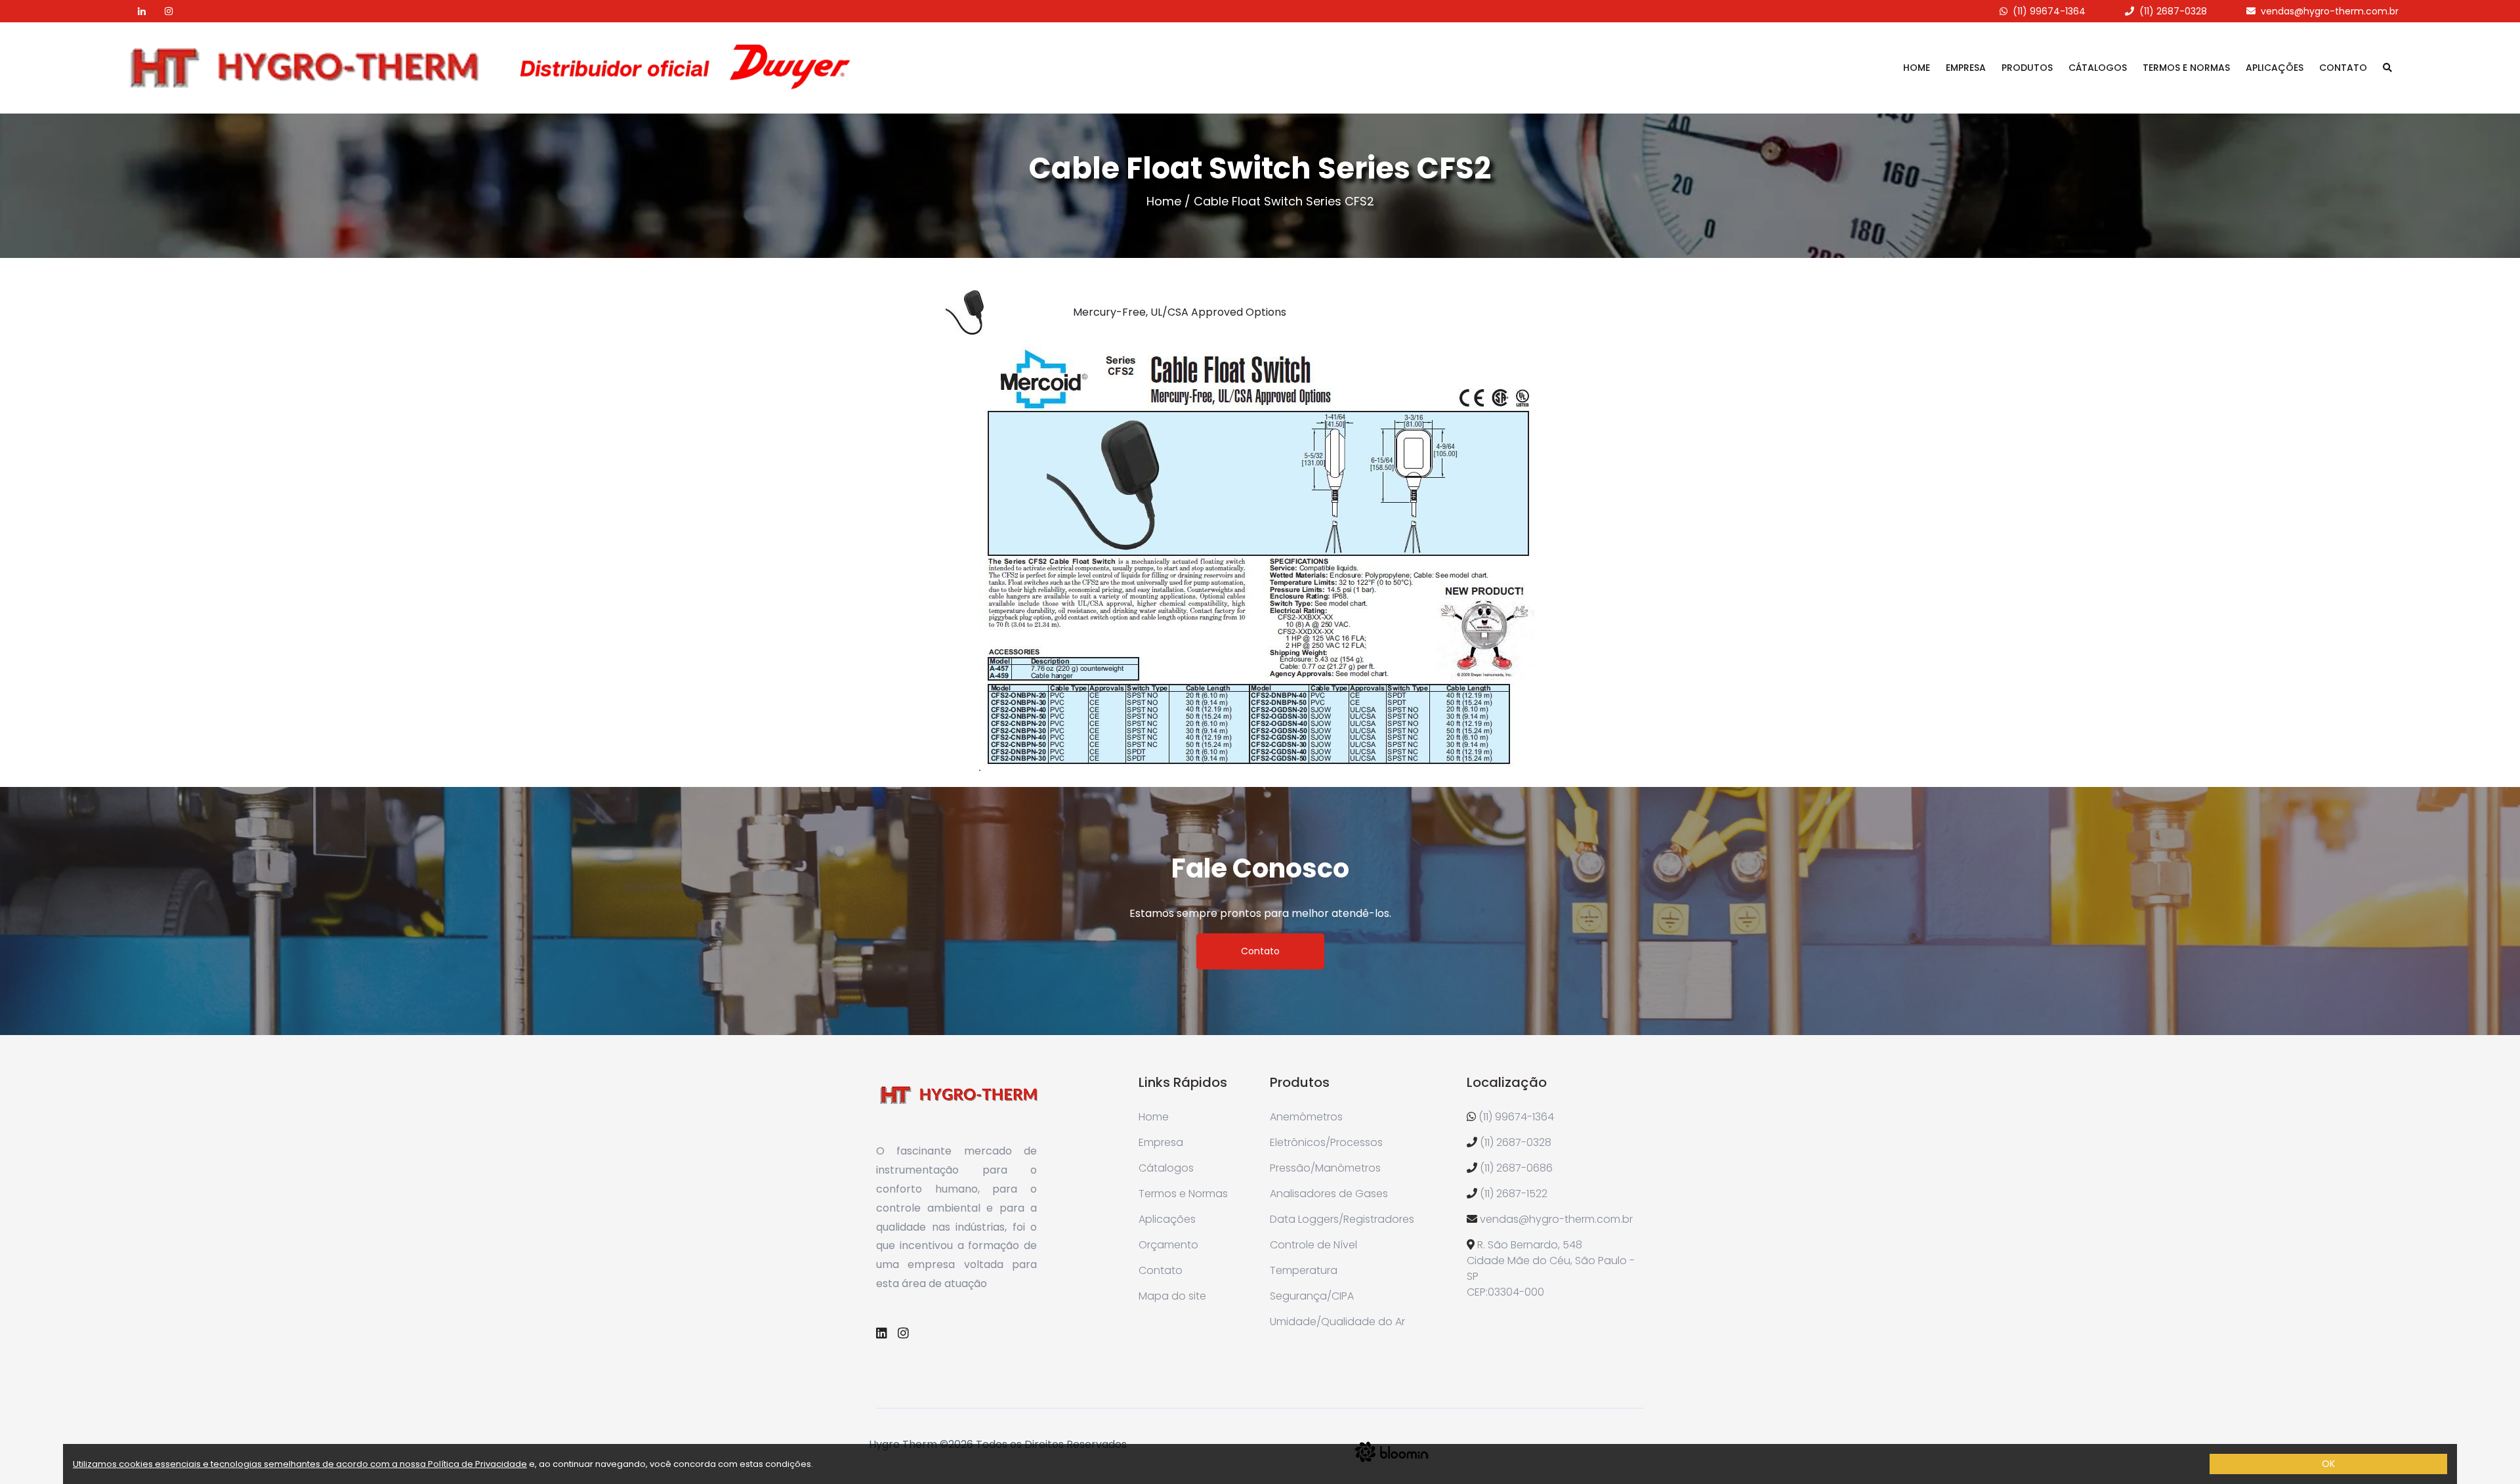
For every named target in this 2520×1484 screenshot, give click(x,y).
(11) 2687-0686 (1516, 1168)
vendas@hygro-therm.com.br (2330, 11)
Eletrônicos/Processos (1326, 1142)
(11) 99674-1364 (2049, 11)
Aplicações (2275, 68)
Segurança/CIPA (1312, 1296)
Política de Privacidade (477, 1464)
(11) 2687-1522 (1514, 1194)
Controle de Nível (1313, 1245)
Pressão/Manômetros (1325, 1168)
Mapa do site (1172, 1296)
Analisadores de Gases (1329, 1194)
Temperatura (1304, 1270)
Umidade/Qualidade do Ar (1337, 1322)
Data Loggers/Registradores (1342, 1219)
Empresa (1966, 68)
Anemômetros (1306, 1117)
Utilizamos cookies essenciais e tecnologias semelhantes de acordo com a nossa (250, 1464)
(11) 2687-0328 (2173, 11)
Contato (2343, 68)
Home (1917, 68)
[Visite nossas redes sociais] (134, 11)
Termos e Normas (2186, 68)
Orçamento (1168, 1245)
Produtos (2027, 68)
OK (2328, 1464)
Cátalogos (2098, 68)
